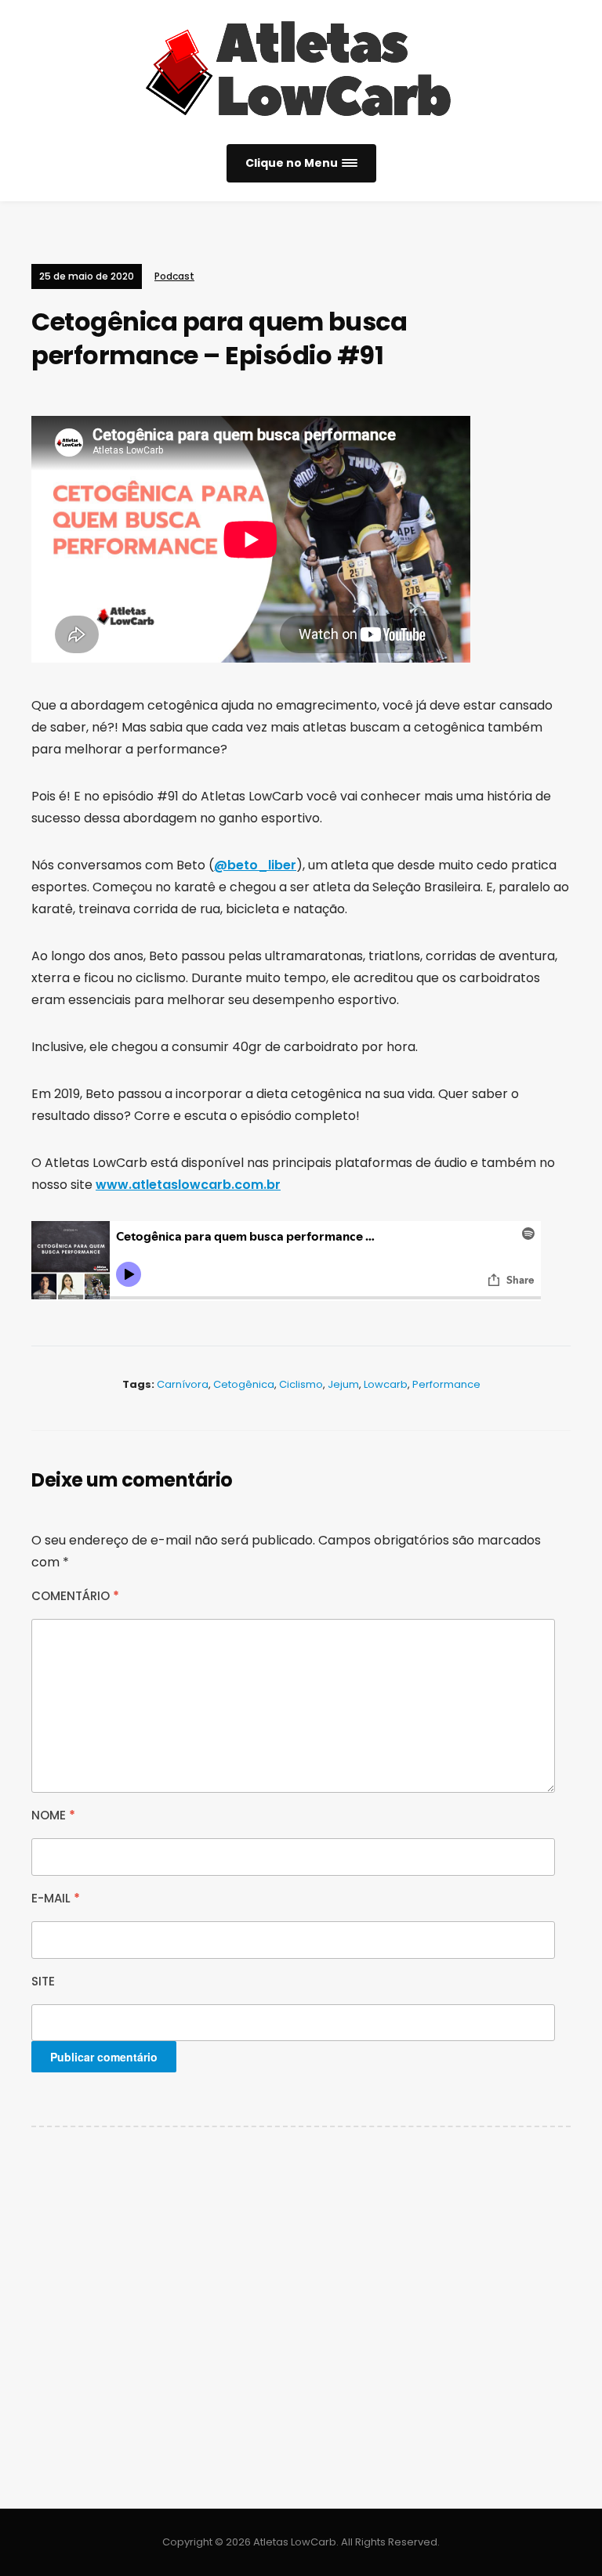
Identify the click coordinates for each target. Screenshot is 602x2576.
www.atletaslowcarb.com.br (188, 1185)
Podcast (174, 276)
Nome (53, 1815)
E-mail (56, 1898)
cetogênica (244, 1384)
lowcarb (386, 1384)
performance (446, 1384)
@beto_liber (255, 865)
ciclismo (301, 1384)
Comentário (75, 1596)
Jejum (343, 1384)
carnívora (183, 1384)
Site (43, 1981)
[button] (301, 163)
